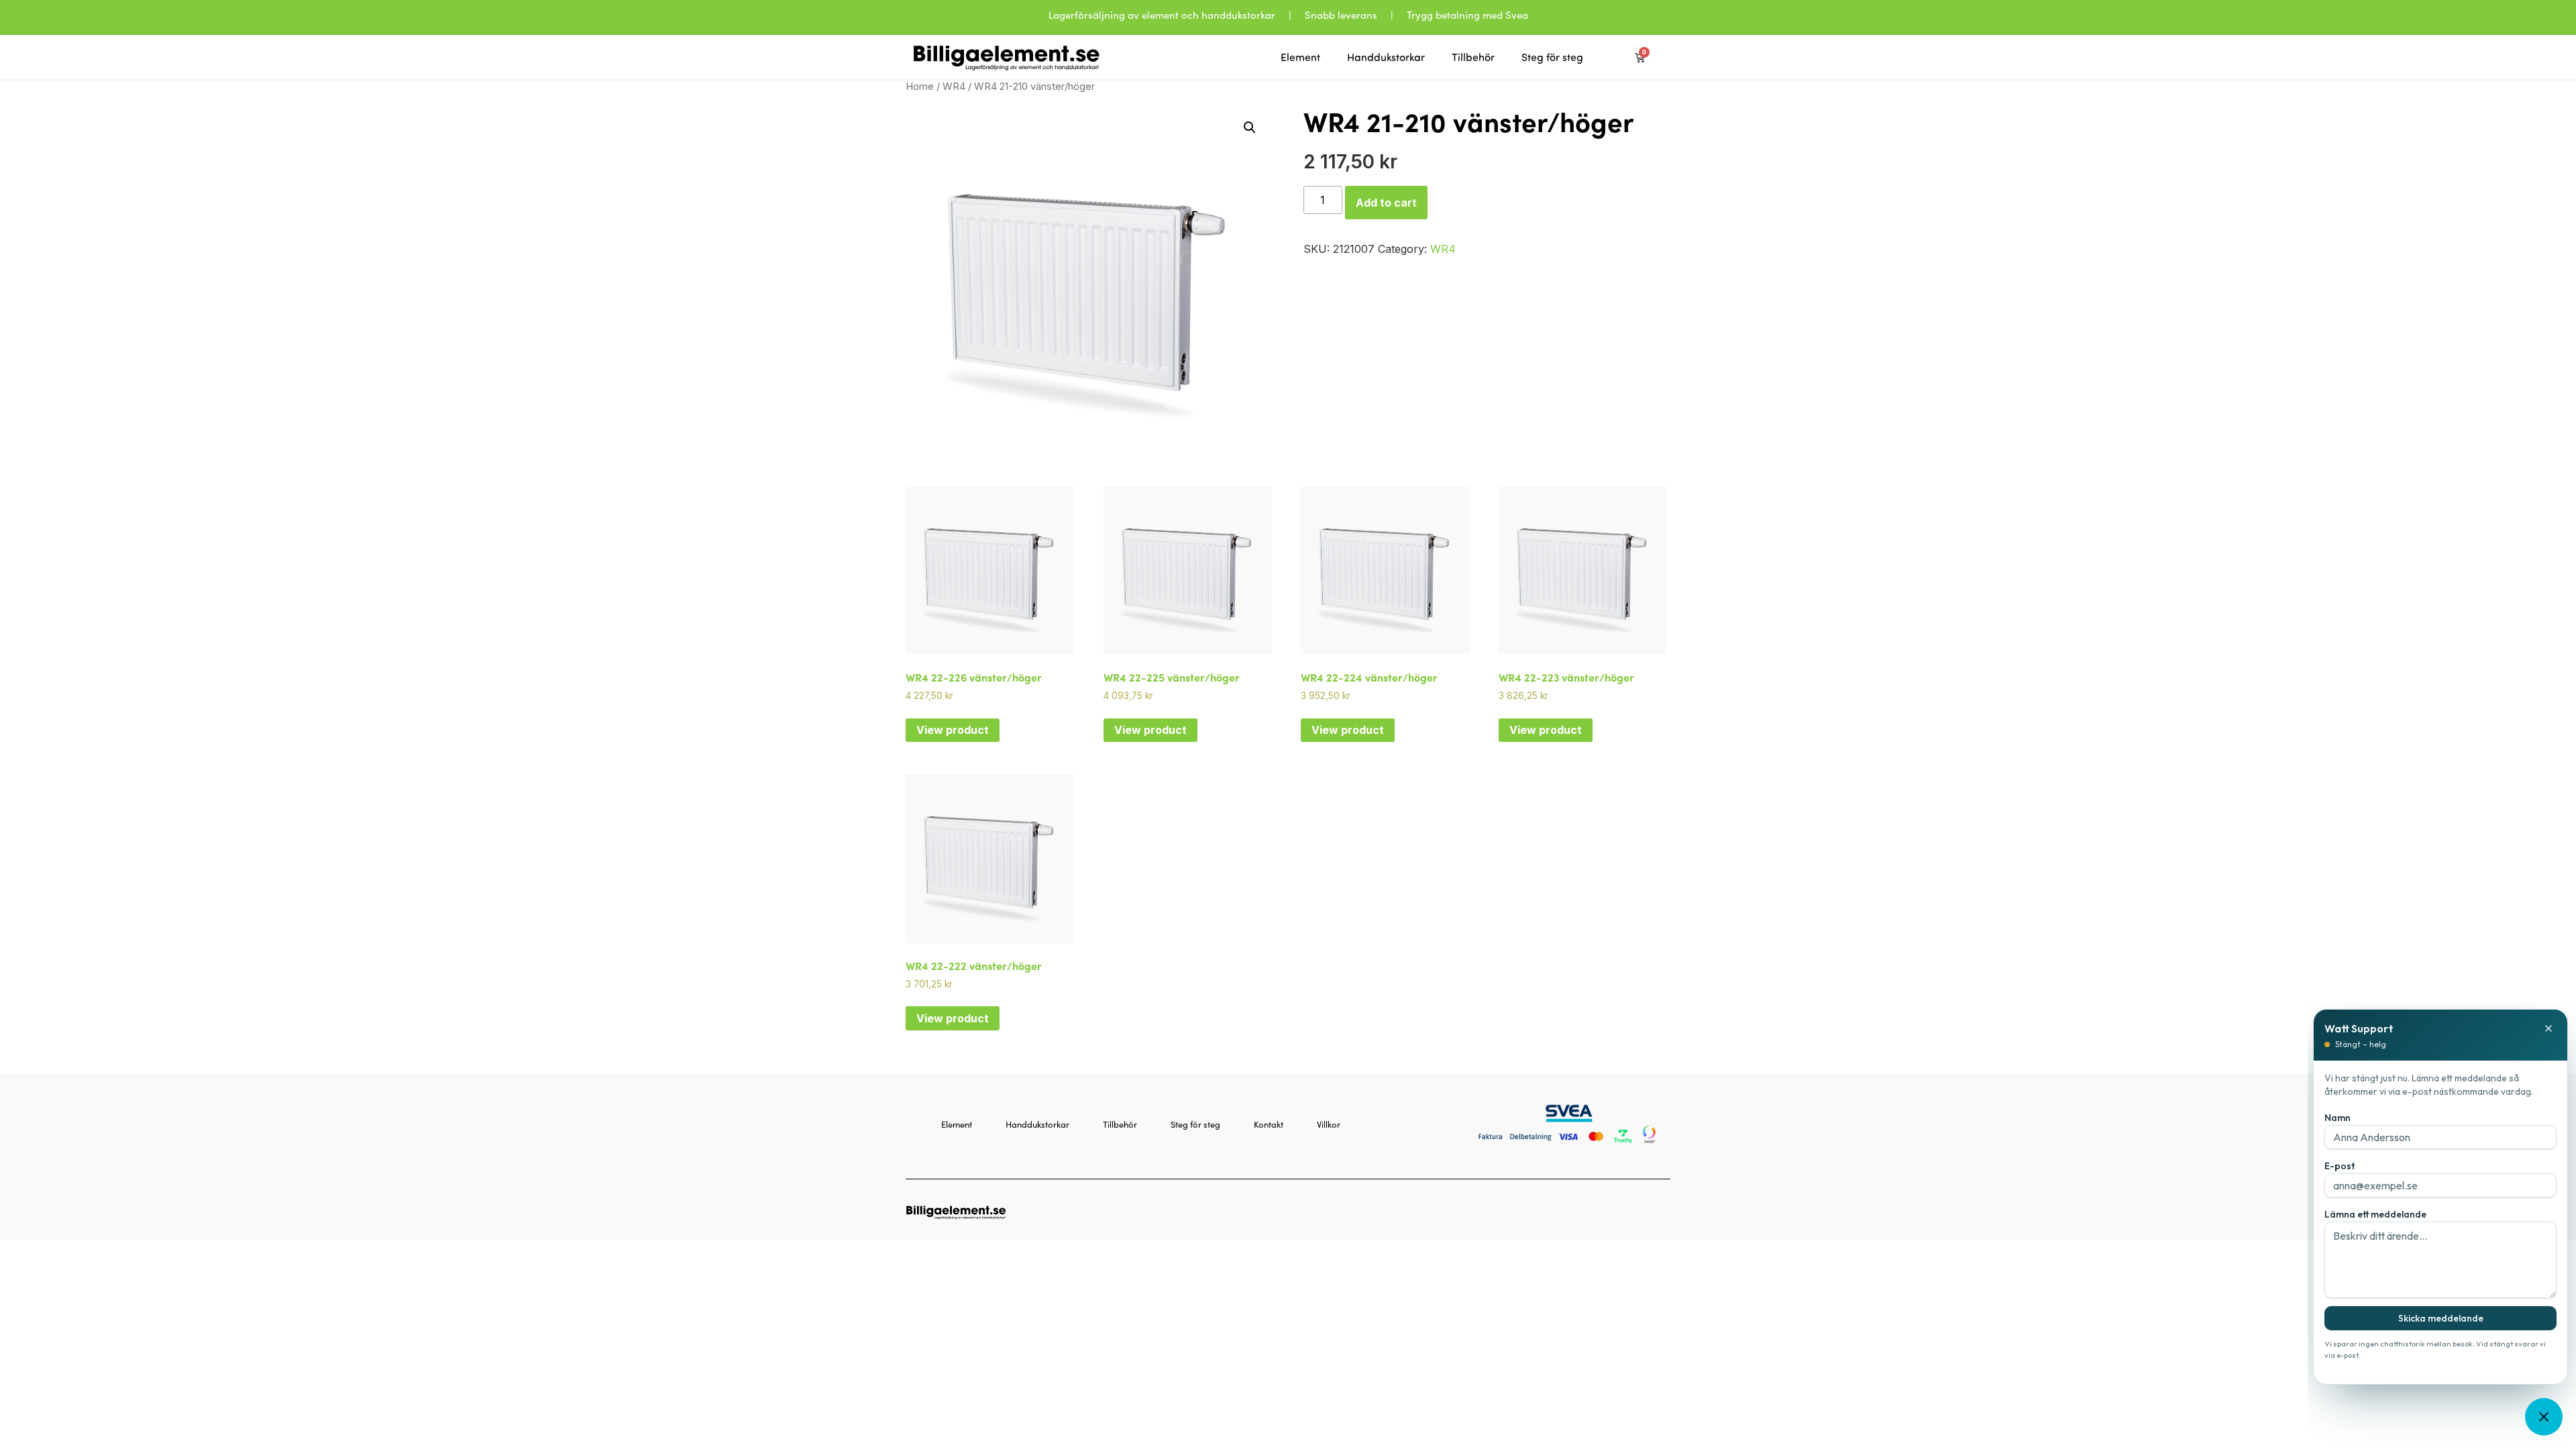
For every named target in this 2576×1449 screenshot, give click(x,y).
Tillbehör (1473, 57)
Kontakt (1269, 1124)
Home (920, 87)
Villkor (1329, 1124)
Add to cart (1386, 203)
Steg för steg (1552, 57)
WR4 (954, 87)
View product (953, 730)
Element (1300, 57)
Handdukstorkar (1386, 57)
